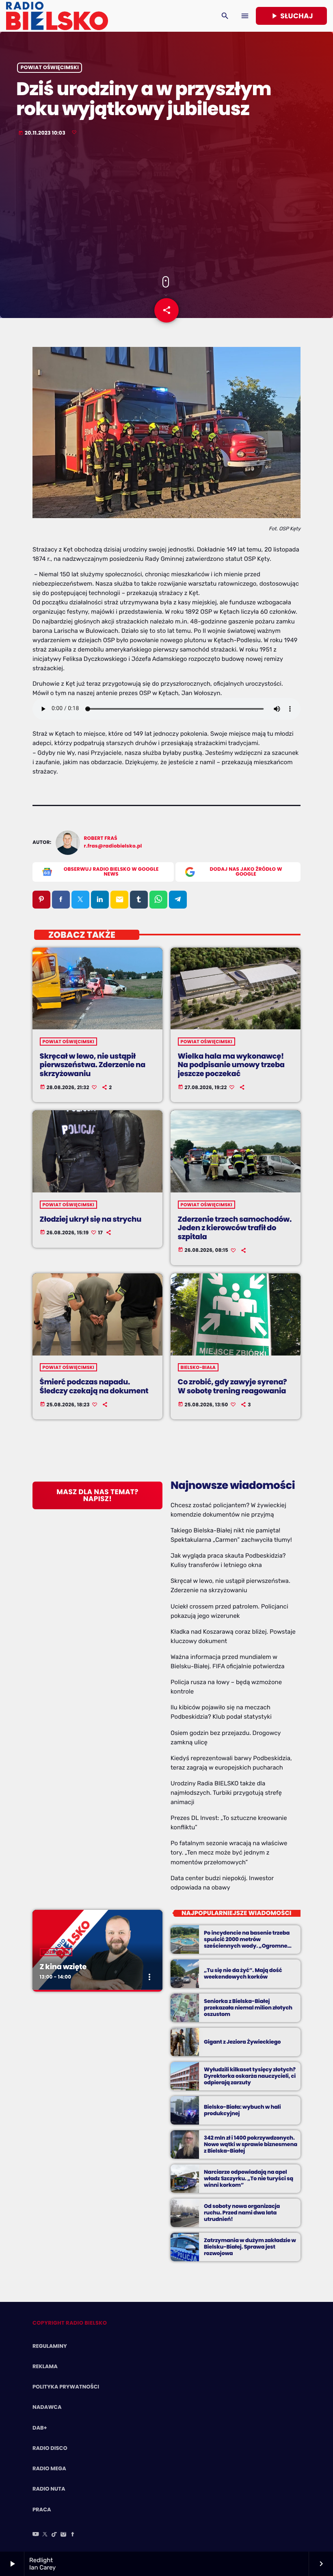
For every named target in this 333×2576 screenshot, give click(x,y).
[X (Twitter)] (45, 2535)
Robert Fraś (101, 838)
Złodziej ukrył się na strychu (91, 1219)
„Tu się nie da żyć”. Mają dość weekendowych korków (243, 1973)
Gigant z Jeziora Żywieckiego (242, 2042)
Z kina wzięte (63, 1967)
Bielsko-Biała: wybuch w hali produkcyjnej (242, 2110)
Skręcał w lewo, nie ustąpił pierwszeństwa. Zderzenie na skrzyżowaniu (93, 1065)
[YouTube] (36, 2535)
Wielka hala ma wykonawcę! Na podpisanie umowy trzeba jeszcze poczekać (231, 1065)
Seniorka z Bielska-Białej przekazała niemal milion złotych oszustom (248, 2008)
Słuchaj (291, 16)
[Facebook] (73, 2535)
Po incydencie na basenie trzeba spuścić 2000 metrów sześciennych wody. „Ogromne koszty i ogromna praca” (247, 1942)
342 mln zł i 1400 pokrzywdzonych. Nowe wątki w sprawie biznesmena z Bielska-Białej (251, 2144)
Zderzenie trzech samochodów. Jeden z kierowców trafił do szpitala (235, 1228)
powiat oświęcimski (50, 68)
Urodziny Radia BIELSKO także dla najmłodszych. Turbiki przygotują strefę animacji (226, 1793)
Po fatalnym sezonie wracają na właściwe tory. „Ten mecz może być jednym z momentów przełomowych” (229, 1852)
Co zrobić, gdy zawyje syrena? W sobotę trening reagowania (232, 1387)
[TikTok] (54, 2535)
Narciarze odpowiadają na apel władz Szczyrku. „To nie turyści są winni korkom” (249, 2178)
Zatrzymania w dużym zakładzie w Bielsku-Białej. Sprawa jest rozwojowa (250, 2247)
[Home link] (57, 16)
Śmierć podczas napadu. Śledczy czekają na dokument (94, 1387)
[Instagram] (63, 2535)
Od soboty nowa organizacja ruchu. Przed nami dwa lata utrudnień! (242, 2213)
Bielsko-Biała (198, 1367)
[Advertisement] (166, 207)
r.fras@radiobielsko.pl (113, 846)
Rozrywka (56, 1952)
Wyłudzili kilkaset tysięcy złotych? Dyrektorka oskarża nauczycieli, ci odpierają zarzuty (250, 2076)
